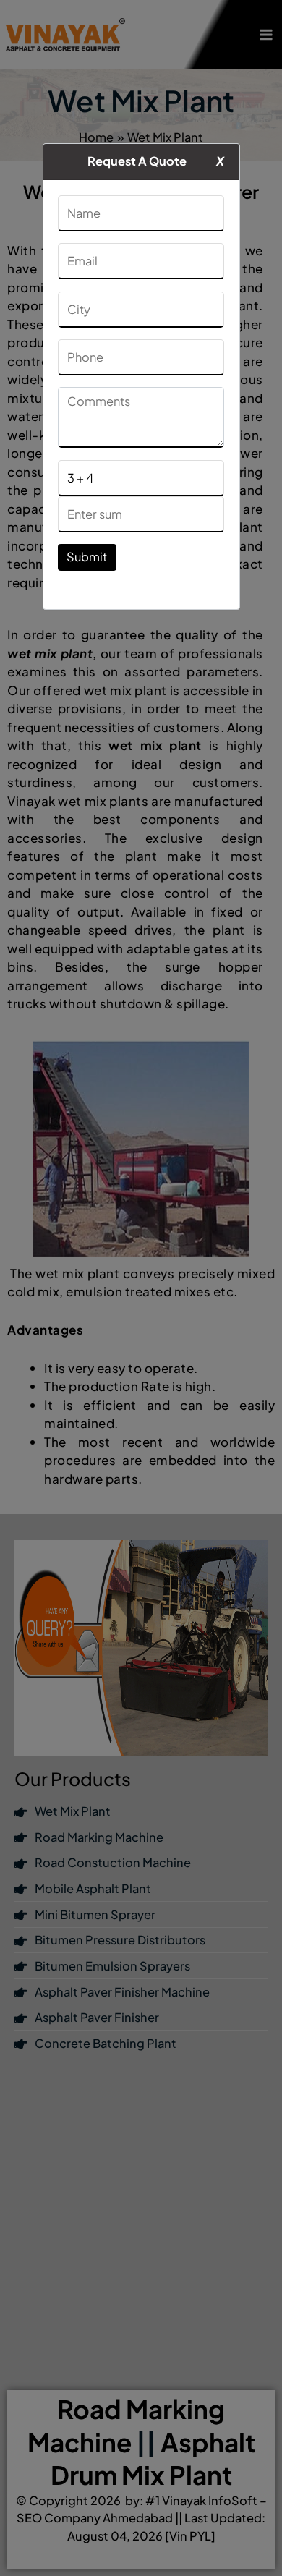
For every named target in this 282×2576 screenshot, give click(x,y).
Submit (87, 557)
